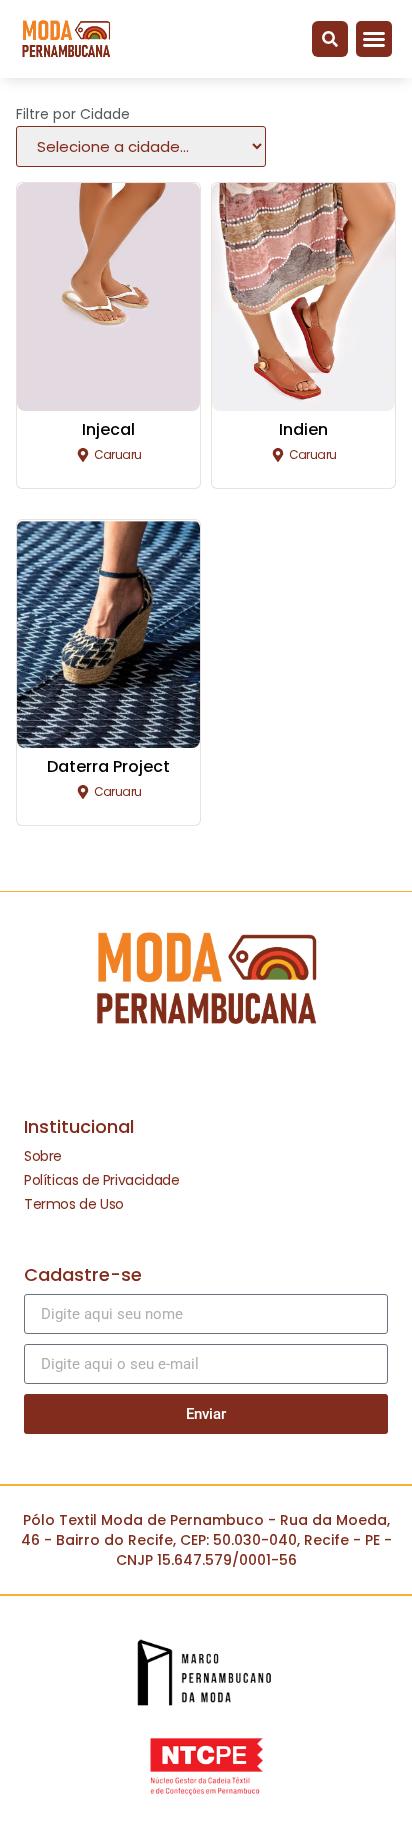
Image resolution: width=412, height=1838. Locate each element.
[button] (330, 39)
